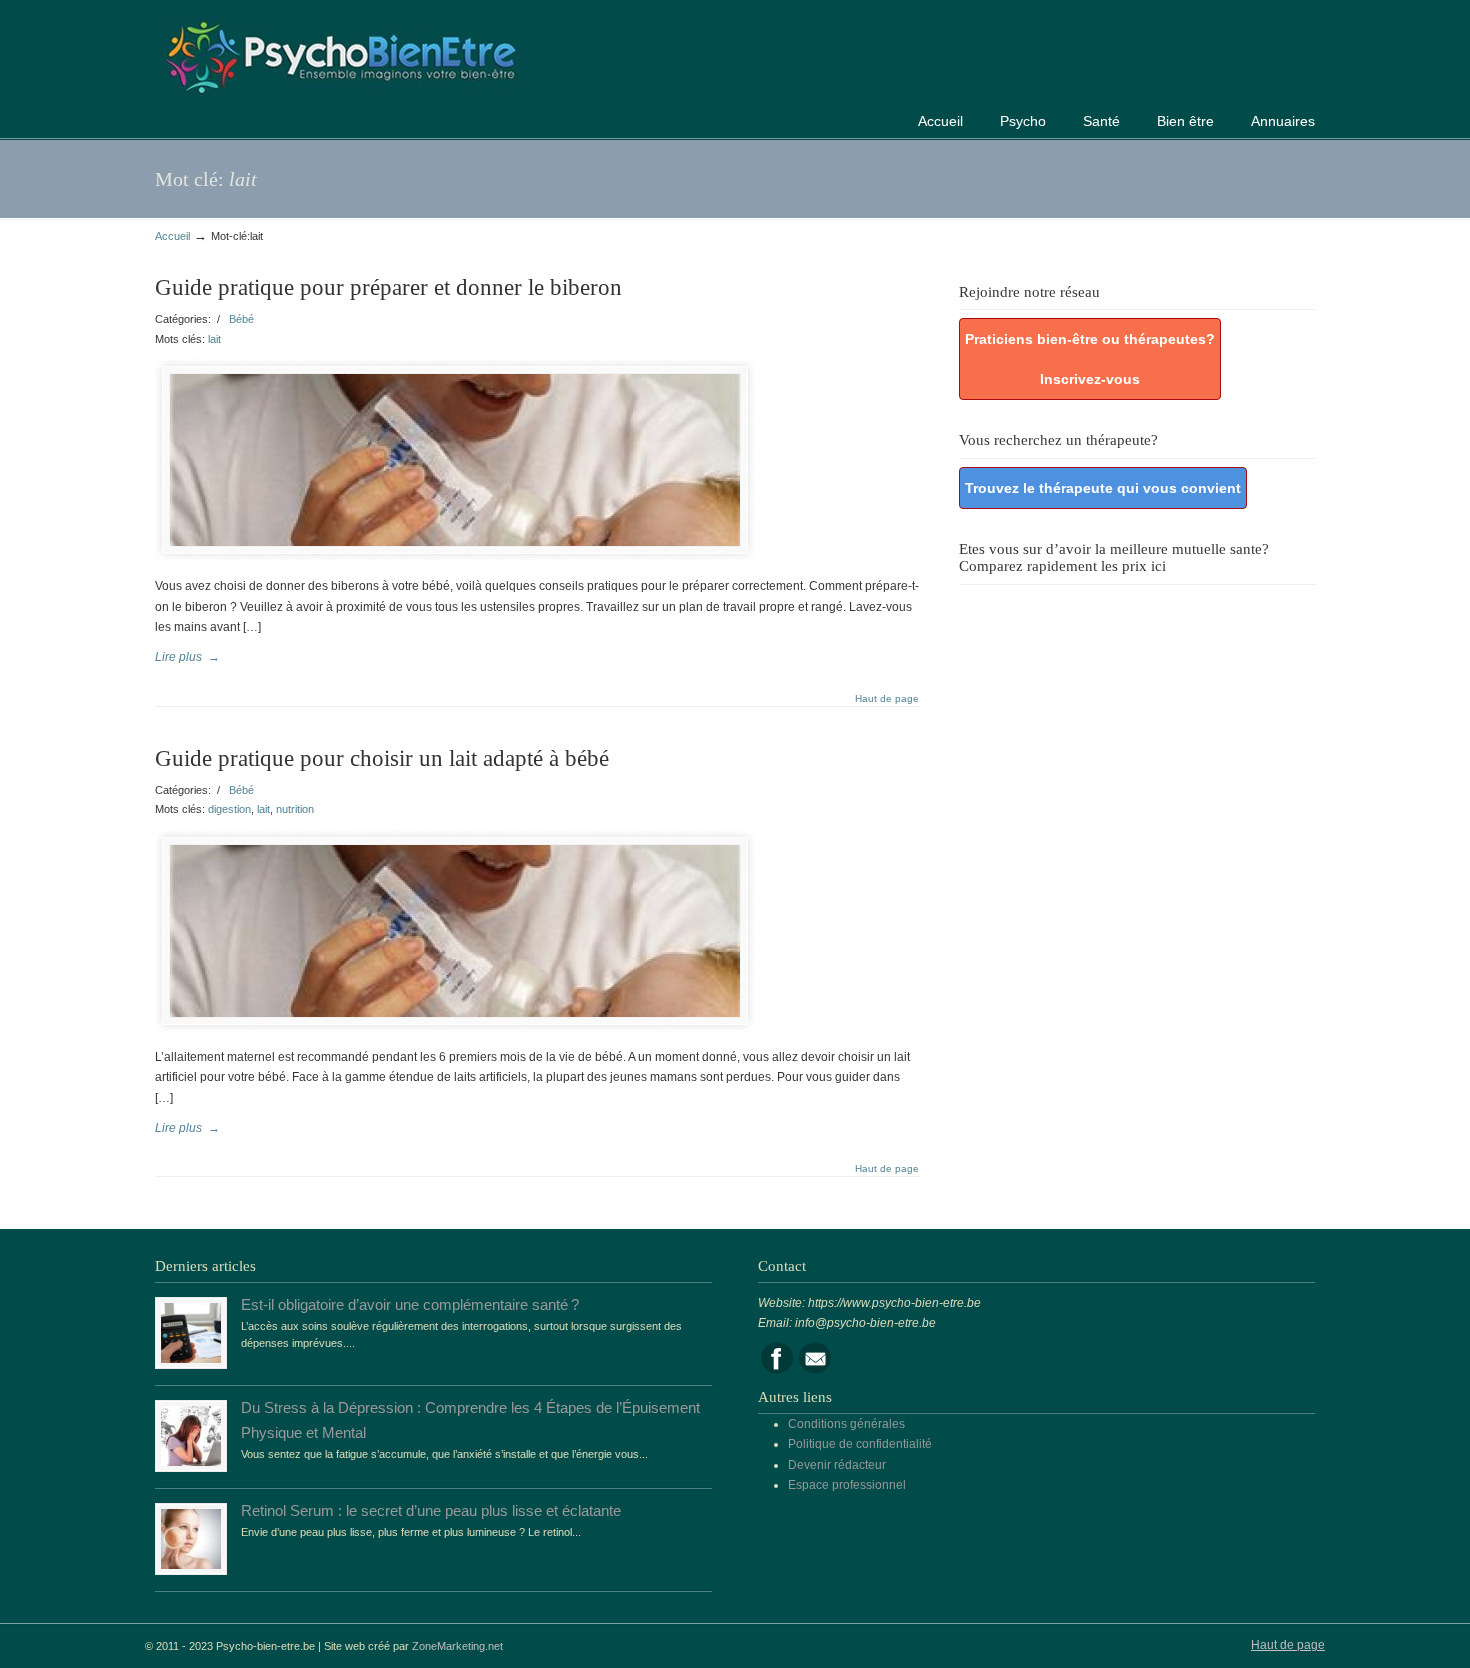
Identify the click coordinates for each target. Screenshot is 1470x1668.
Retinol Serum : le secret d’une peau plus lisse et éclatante (431, 1511)
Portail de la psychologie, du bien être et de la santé (340, 54)
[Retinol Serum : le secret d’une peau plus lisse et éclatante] (191, 1565)
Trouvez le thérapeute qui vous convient (1103, 488)
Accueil (172, 236)
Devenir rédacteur (837, 1465)
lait (214, 339)
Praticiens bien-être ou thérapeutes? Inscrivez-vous (1090, 359)
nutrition (295, 809)
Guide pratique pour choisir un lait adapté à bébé (382, 758)
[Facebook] (777, 1370)
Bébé (241, 319)
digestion (229, 809)
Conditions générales (846, 1424)
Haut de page (887, 699)
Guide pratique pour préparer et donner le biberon (388, 287)
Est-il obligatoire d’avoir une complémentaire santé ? (410, 1305)
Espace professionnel (847, 1485)
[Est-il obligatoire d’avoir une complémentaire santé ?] (191, 1359)
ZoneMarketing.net (457, 1646)
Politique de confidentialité (860, 1444)
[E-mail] (815, 1370)
